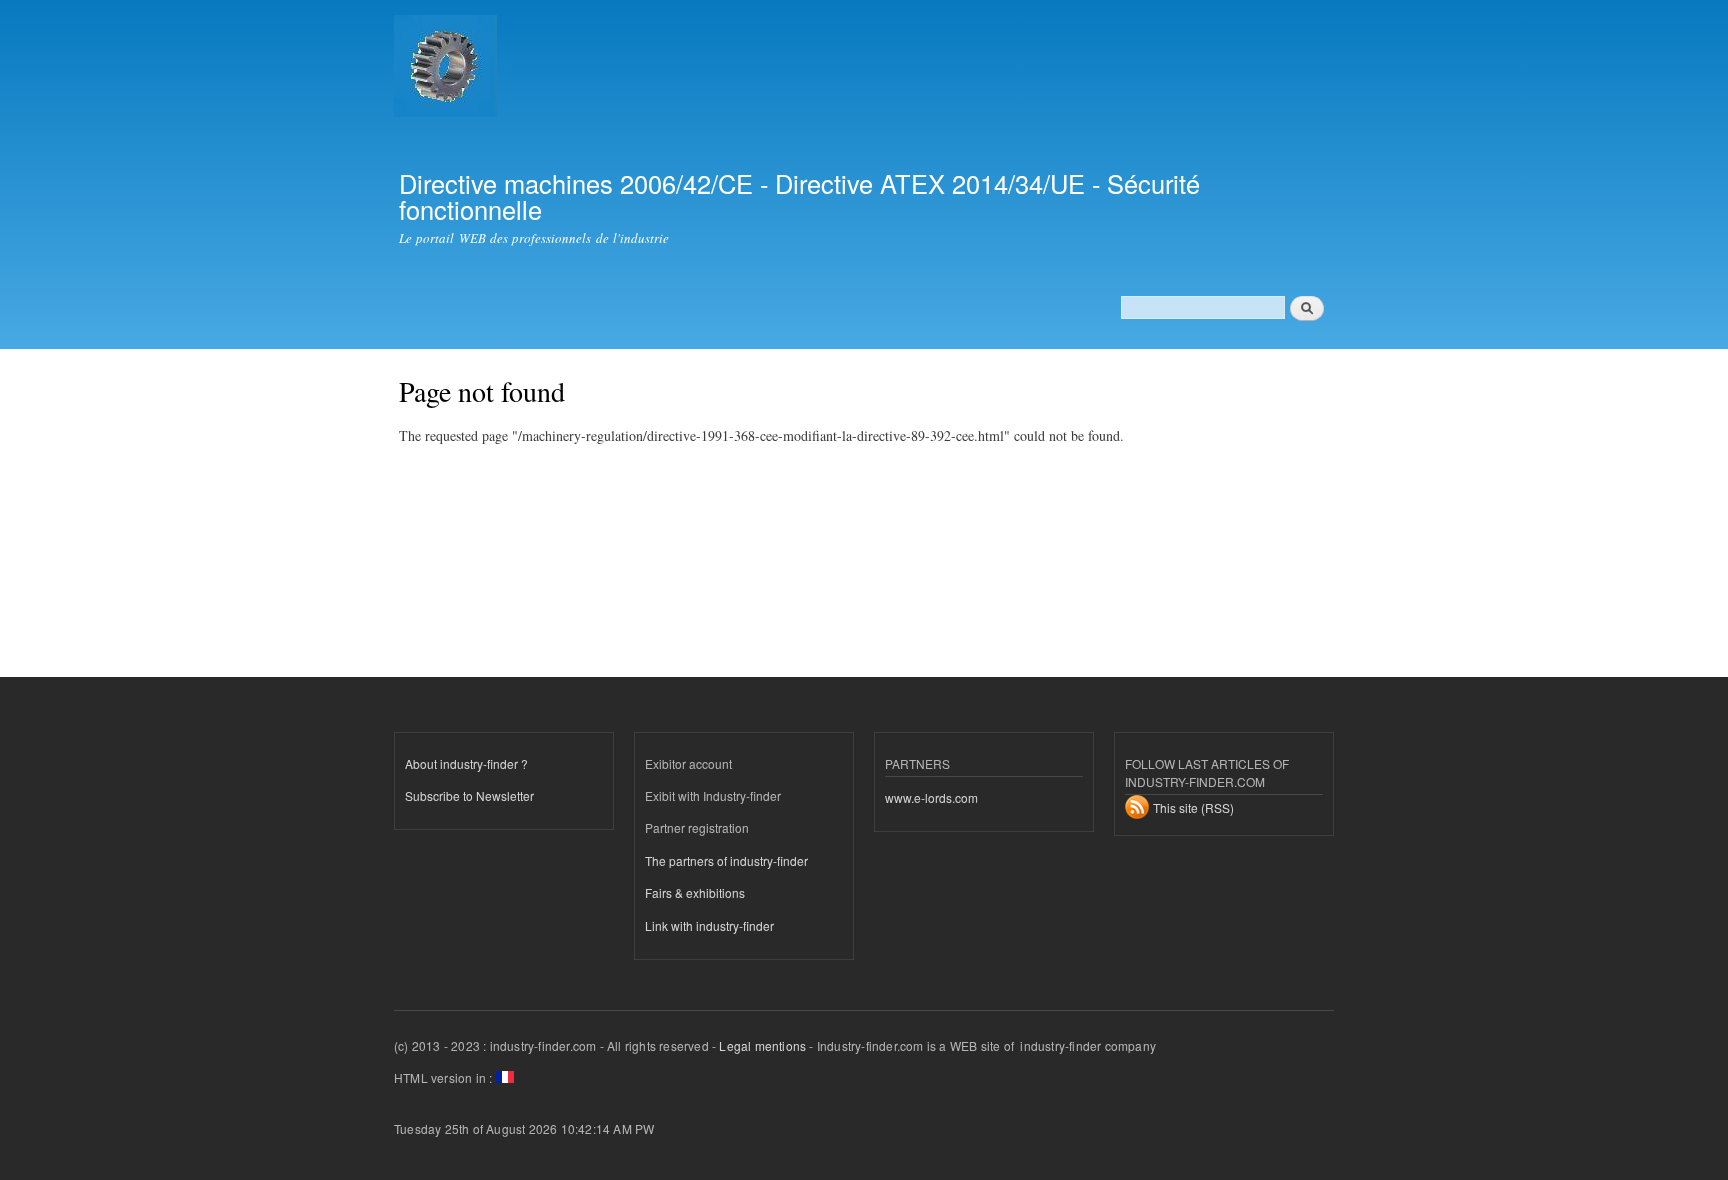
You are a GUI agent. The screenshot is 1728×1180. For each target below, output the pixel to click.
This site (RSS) (1193, 807)
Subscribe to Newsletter (469, 795)
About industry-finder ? (466, 763)
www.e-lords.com (931, 797)
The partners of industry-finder (726, 860)
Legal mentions (762, 1045)
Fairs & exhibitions (695, 892)
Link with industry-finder (709, 925)
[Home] (448, 68)
